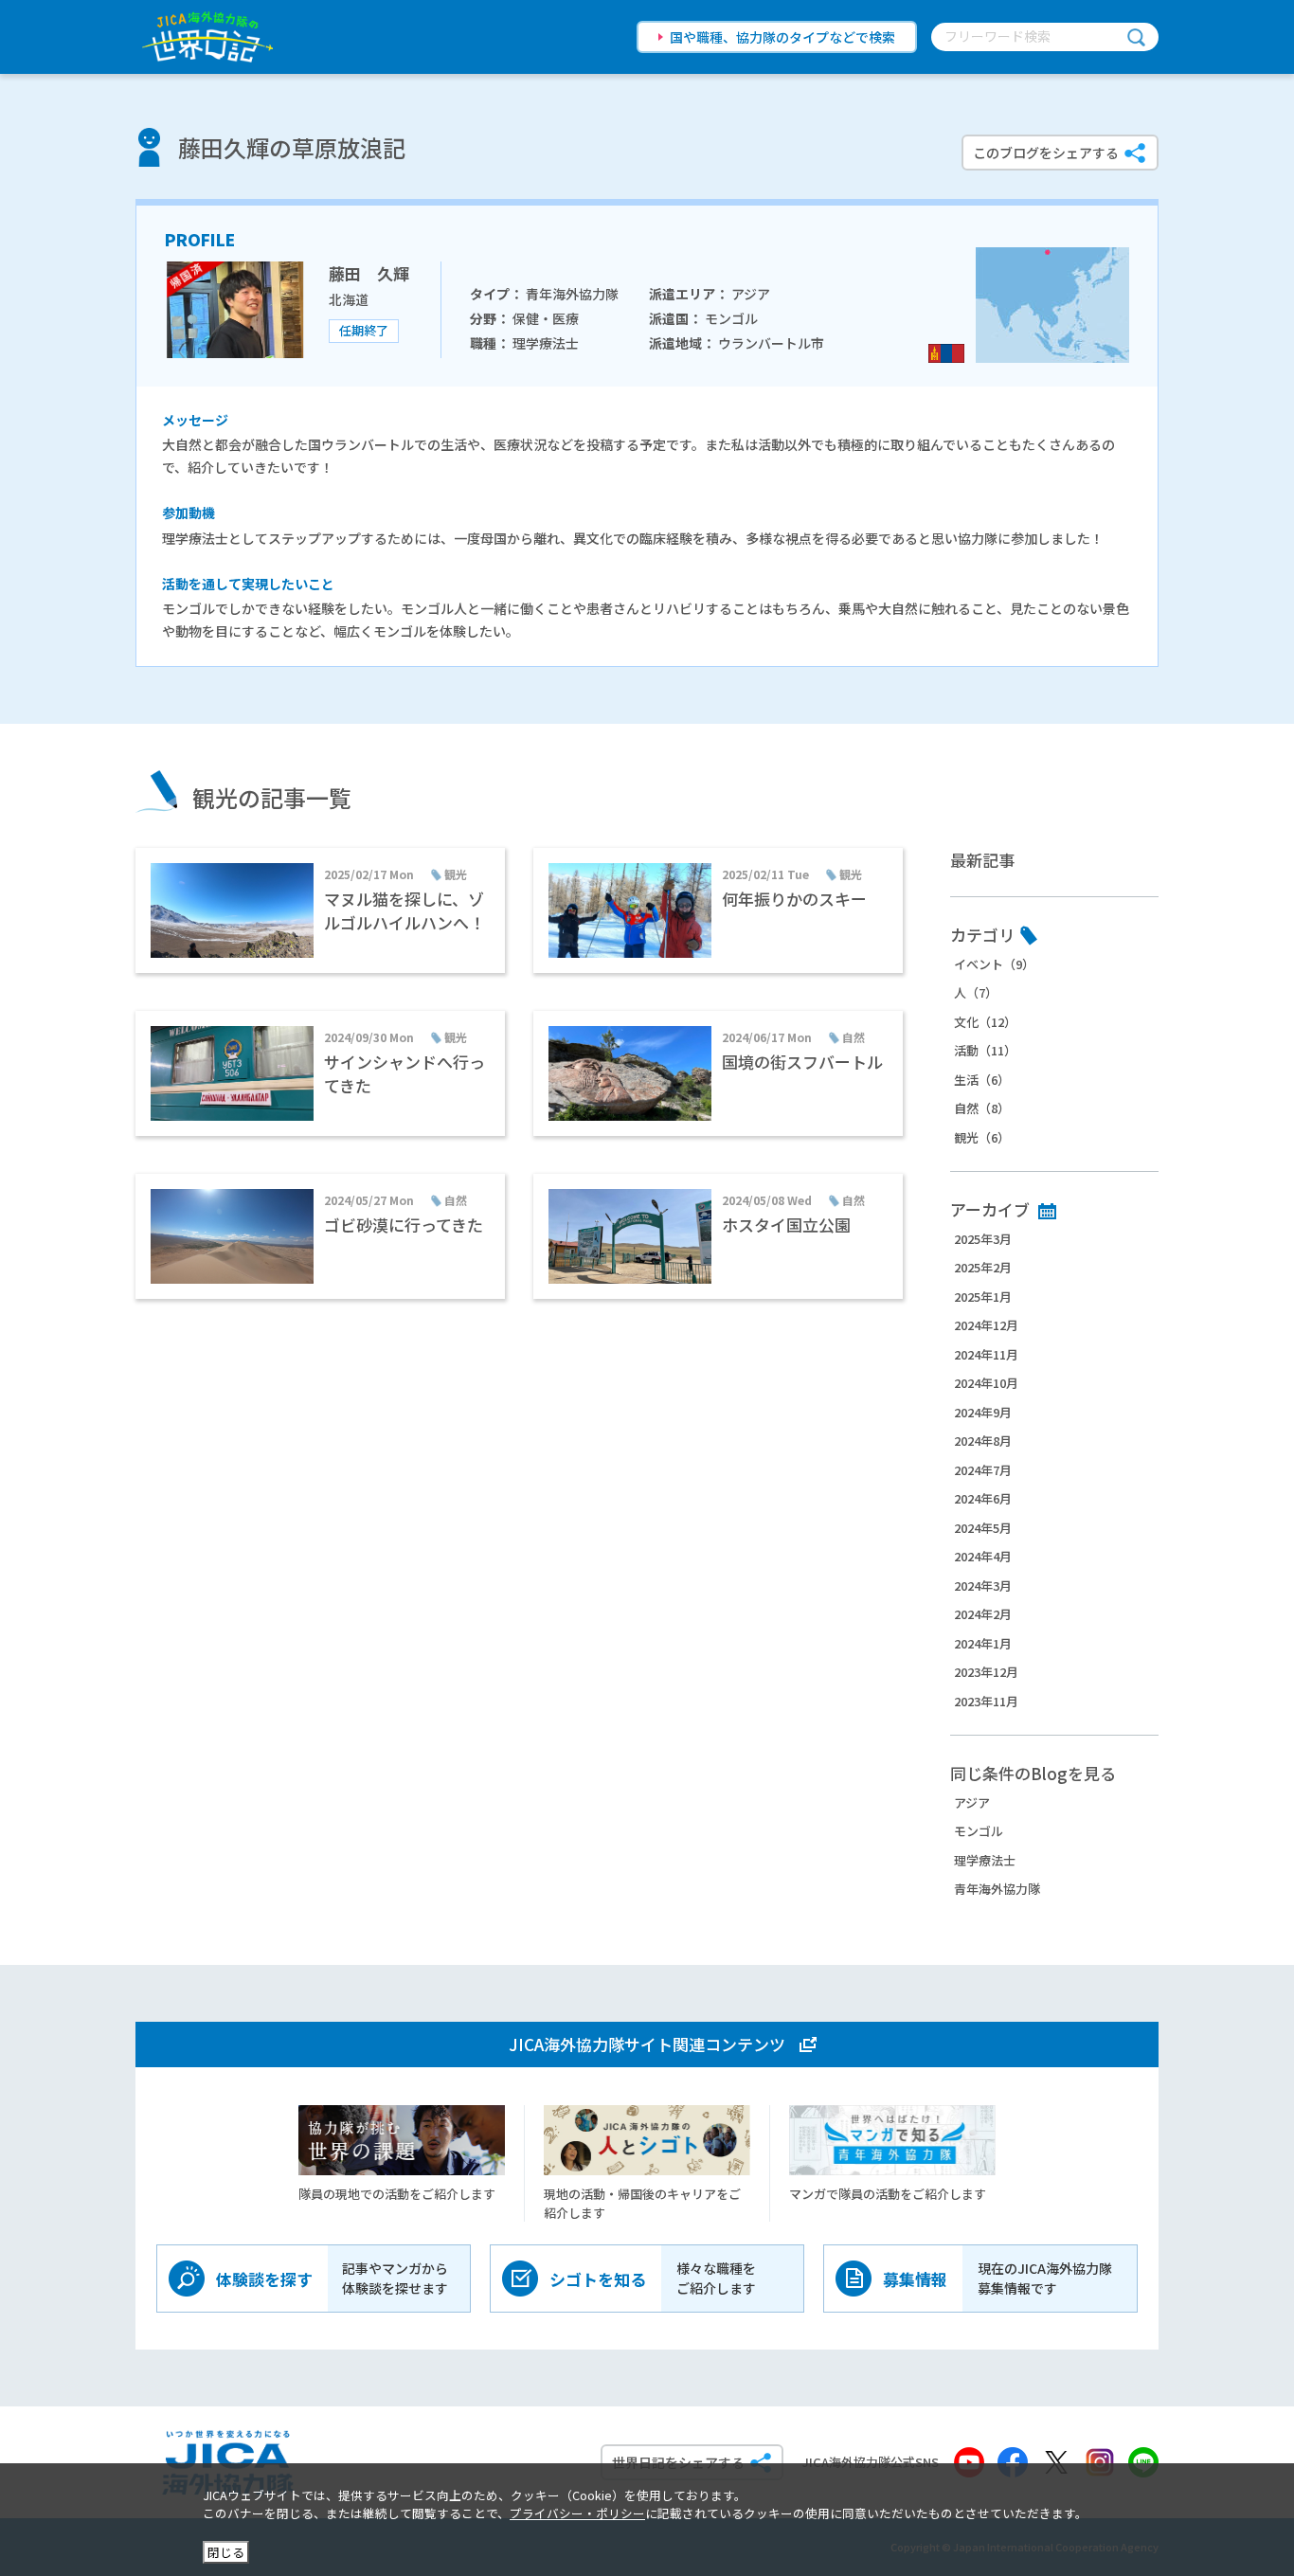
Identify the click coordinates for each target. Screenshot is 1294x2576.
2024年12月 (986, 1325)
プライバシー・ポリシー (577, 2513)
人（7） (976, 992)
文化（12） (985, 1022)
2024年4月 (983, 1556)
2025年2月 (983, 1267)
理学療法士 (985, 1860)
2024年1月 (983, 1643)
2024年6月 (983, 1498)
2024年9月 (983, 1412)
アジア (972, 1802)
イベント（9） (994, 964)
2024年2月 (983, 1614)
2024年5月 (983, 1528)
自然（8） (982, 1108)
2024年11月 (986, 1354)
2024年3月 (983, 1585)
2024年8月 (983, 1441)
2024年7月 (983, 1470)
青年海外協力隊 (997, 1889)
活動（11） (985, 1050)
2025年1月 (983, 1297)
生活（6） (982, 1080)
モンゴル (979, 1831)
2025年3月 (983, 1239)
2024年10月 (986, 1383)
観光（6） (982, 1137)
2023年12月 (986, 1672)
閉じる (226, 2552)
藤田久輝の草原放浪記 (292, 147)
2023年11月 (986, 1701)
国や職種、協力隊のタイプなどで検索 (782, 37)
